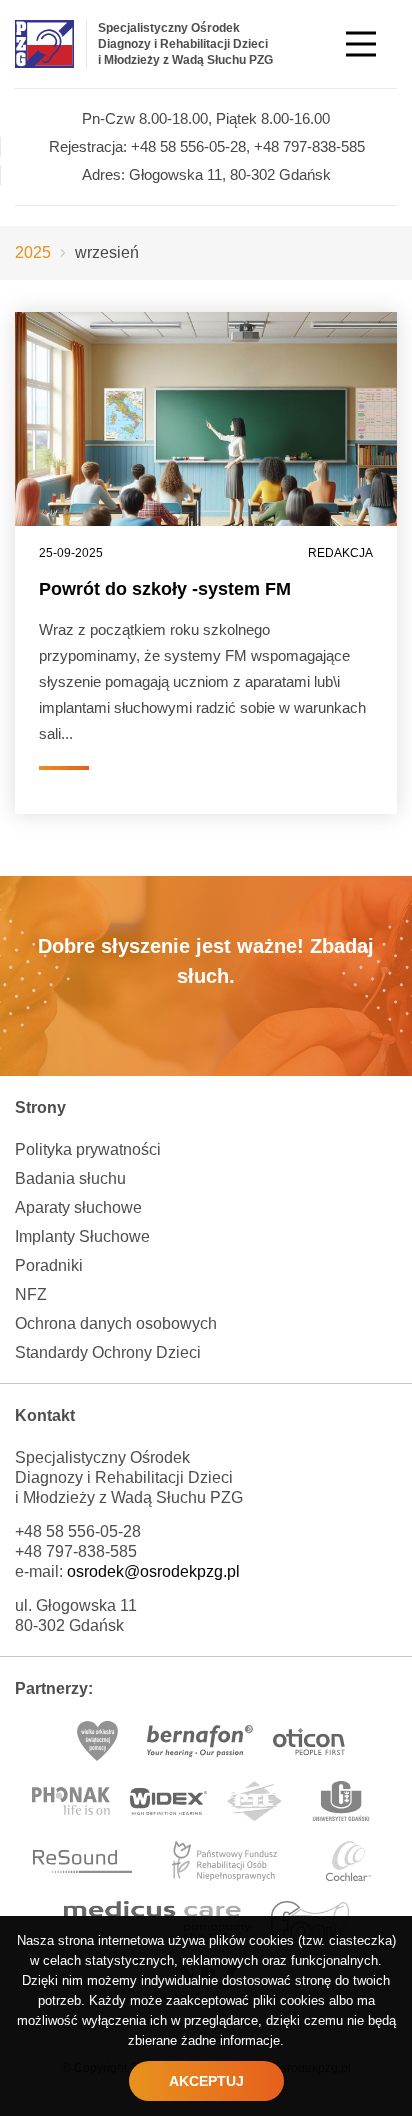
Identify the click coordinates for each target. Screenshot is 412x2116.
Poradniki (49, 1265)
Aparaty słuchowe (78, 1207)
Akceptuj (206, 2081)
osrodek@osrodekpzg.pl (153, 1571)
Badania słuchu (70, 1178)
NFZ (31, 1294)
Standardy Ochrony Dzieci (108, 1352)
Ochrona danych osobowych (116, 1323)
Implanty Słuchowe (82, 1236)
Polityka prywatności (88, 1149)
